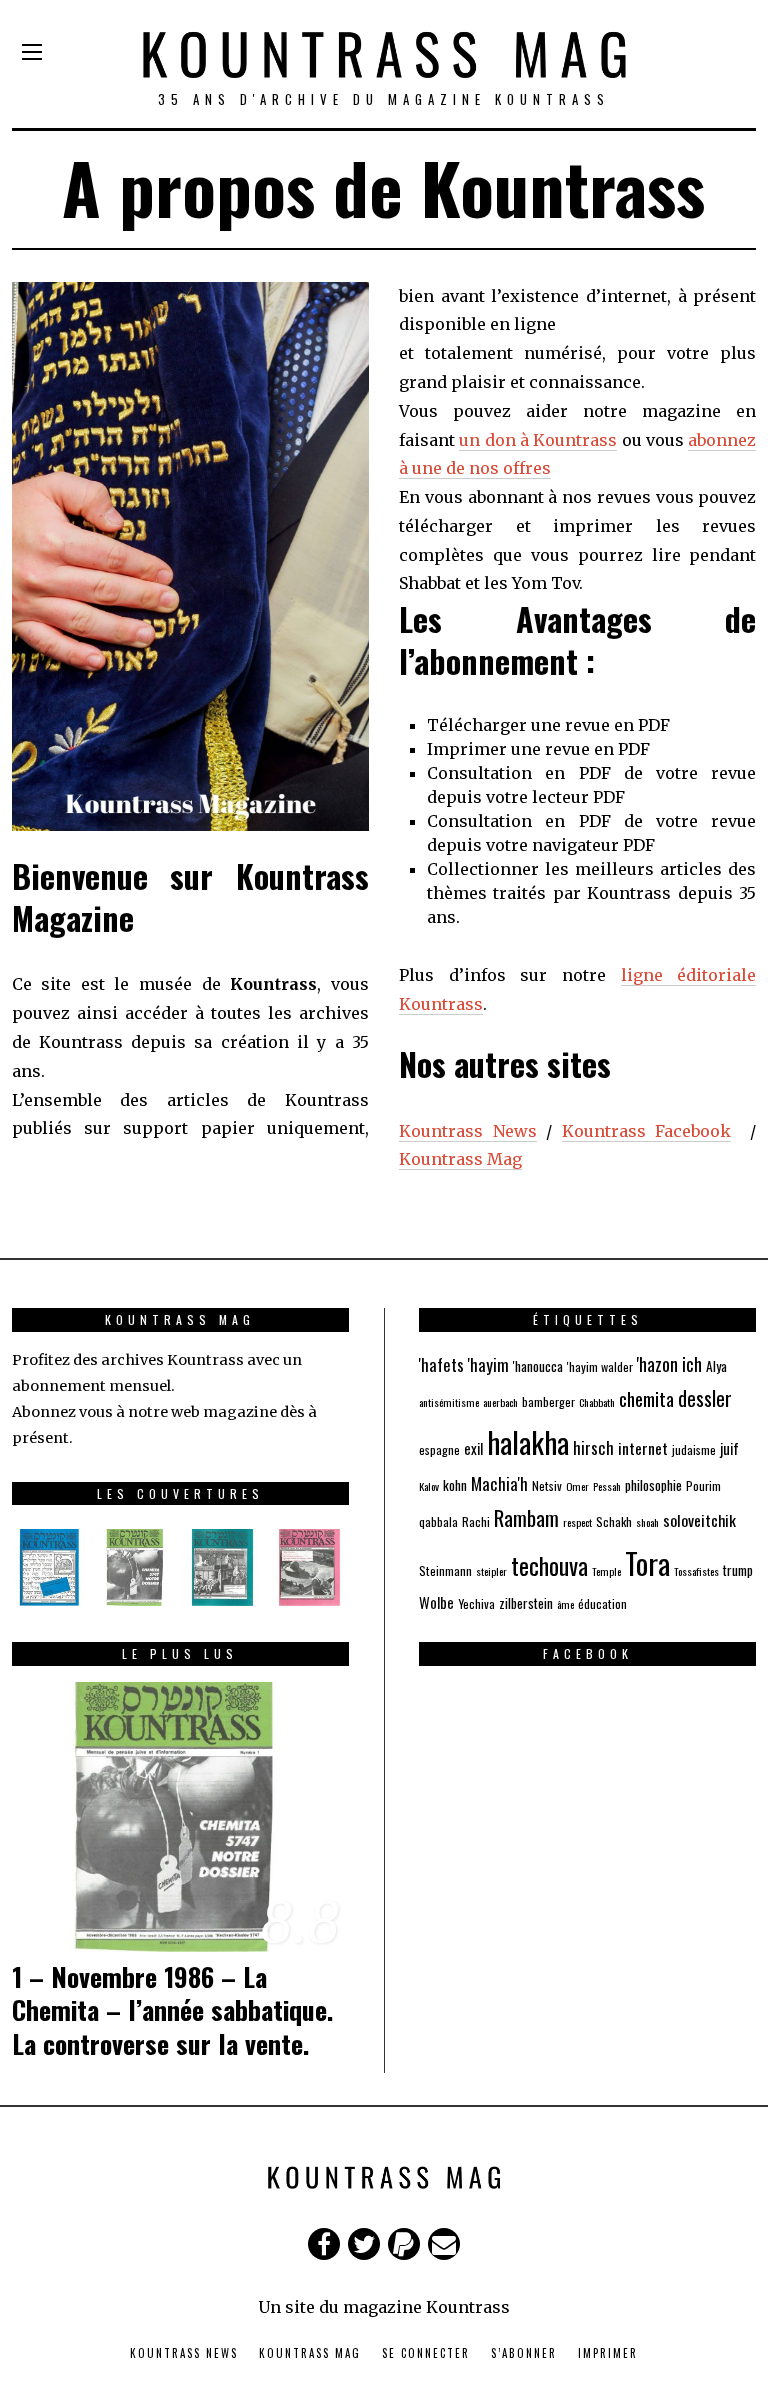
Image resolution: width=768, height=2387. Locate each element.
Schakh (614, 1521)
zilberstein (526, 1603)
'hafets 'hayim (464, 1364)
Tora (647, 1562)
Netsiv (547, 1485)
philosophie (653, 1485)
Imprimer (608, 2353)
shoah (647, 1522)
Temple (606, 1571)
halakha (528, 1441)
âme (565, 1604)
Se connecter (426, 2353)
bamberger (548, 1401)
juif (729, 1448)
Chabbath (597, 1402)
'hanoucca (538, 1366)
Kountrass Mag (460, 1159)
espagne (439, 1449)
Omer (577, 1486)
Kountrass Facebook (647, 1131)
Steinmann (445, 1570)
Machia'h (499, 1483)
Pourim (703, 1485)
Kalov (429, 1486)
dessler (705, 1398)
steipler (491, 1571)
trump (738, 1570)
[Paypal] (404, 2244)
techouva (549, 1565)
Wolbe (436, 1602)
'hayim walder (600, 1366)
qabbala (438, 1521)
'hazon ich (669, 1364)
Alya (716, 1366)
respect (577, 1522)
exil (473, 1448)
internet (643, 1448)
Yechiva (476, 1603)
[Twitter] (364, 2244)
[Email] (444, 2244)
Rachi (476, 1521)
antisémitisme (449, 1402)
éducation (602, 1603)
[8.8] (180, 1815)
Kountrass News (468, 1131)
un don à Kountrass (538, 440)
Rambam (526, 1517)
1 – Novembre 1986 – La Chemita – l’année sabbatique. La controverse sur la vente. (172, 2010)
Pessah (607, 1486)
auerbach (500, 1402)
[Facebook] (324, 2244)
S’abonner (524, 2353)
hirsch (593, 1447)
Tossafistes (696, 1571)
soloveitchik (699, 1520)
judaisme (694, 1449)
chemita (646, 1398)
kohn (455, 1485)
